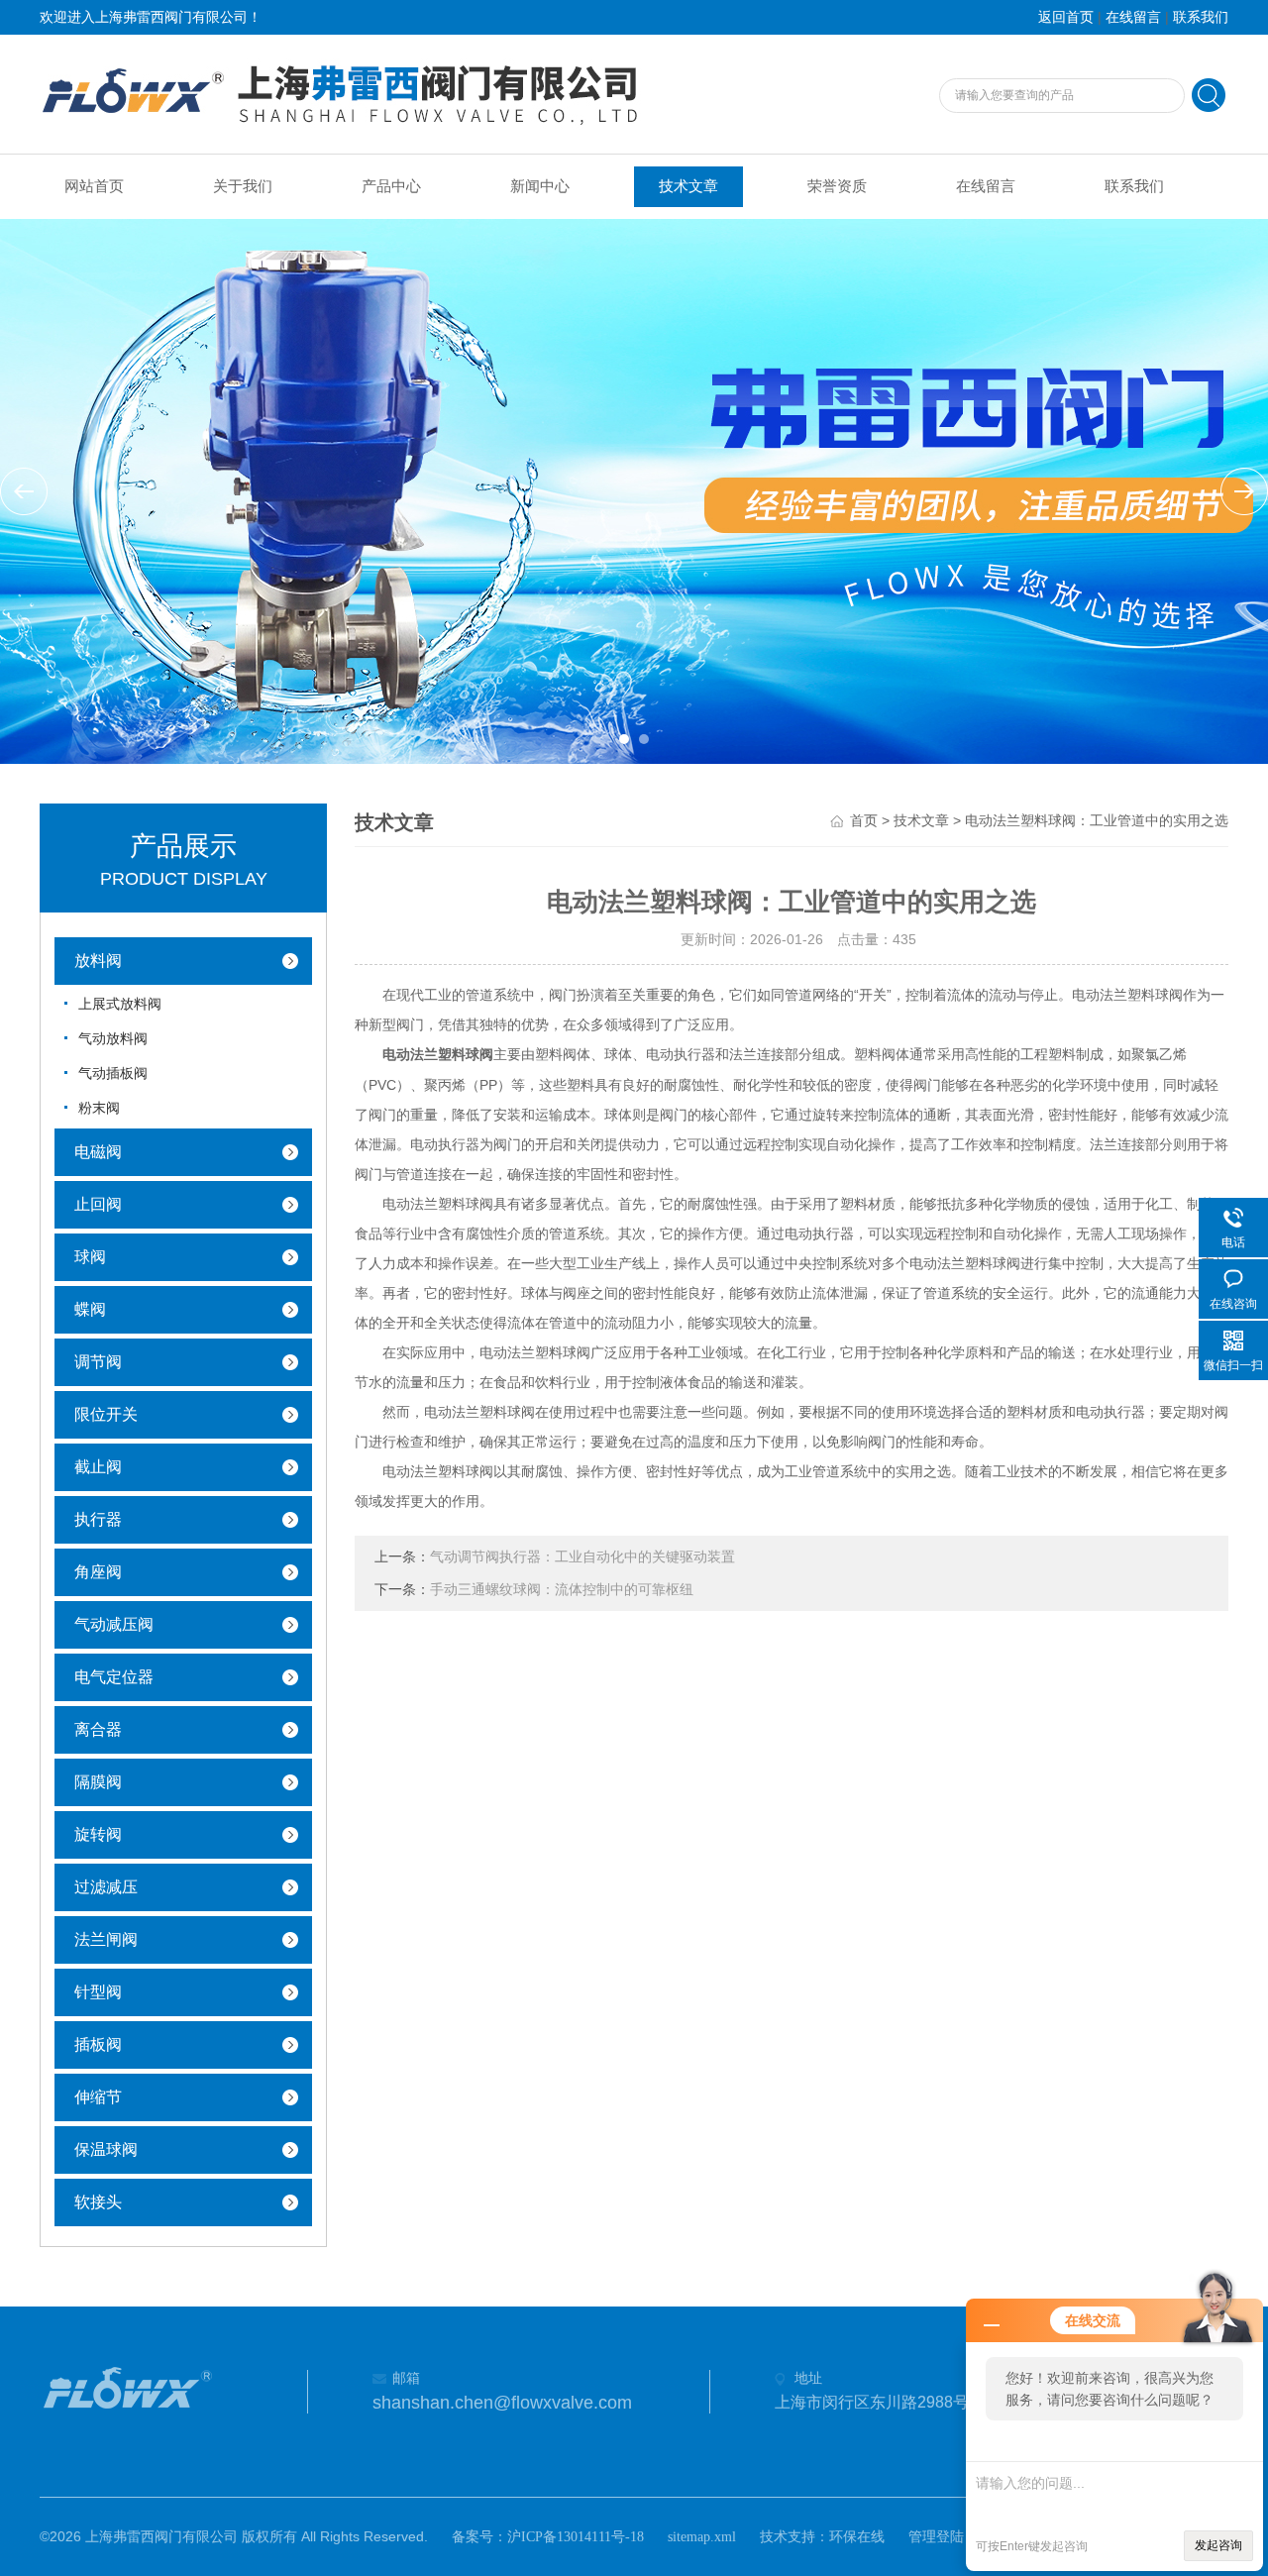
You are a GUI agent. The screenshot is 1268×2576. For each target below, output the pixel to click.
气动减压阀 (114, 1624)
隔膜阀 (98, 1782)
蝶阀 (90, 1309)
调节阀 (98, 1362)
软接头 (98, 2202)
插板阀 (98, 2044)
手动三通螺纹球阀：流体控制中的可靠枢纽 (562, 1590)
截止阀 (98, 1467)
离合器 (98, 1729)
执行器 (98, 1519)
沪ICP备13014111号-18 (576, 2537)
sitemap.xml (702, 2537)
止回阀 (98, 1204)
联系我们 (1201, 17)
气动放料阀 (113, 1039)
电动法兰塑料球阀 (438, 1055)
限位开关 (106, 1414)
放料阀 (98, 961)
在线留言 (1133, 17)
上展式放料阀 (120, 1004)
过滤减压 (106, 1887)
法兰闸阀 (106, 1939)
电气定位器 (114, 1677)
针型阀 (98, 1992)
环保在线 (857, 2537)
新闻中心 (540, 186)
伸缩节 (98, 2097)
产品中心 (391, 186)
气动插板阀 (113, 1073)
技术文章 (688, 186)
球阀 (90, 1257)
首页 (864, 821)
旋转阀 (98, 1834)
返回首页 (1066, 17)
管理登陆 (936, 2537)
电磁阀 (98, 1152)
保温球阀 (106, 2149)
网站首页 (94, 186)
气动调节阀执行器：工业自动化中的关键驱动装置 (582, 1557)
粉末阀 (99, 1108)
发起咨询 (1218, 2545)
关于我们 (243, 186)
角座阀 (98, 1572)
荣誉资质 (837, 186)
